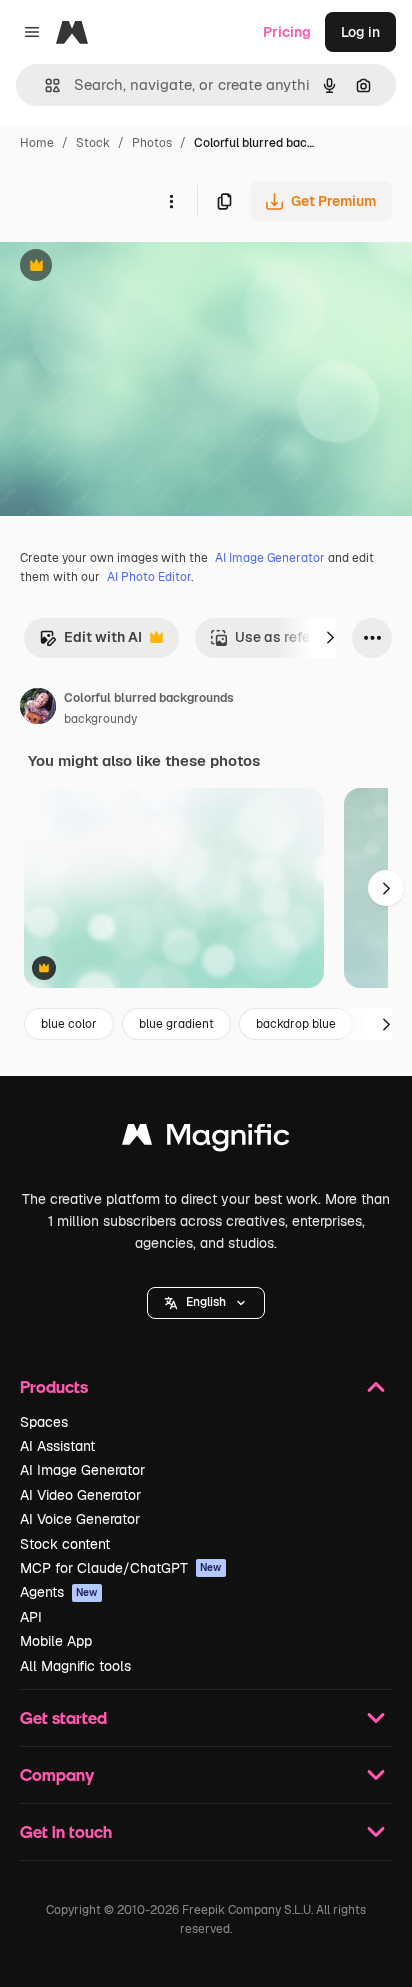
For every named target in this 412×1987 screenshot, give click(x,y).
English (206, 1302)
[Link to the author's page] (38, 709)
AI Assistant (57, 1446)
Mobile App (56, 1641)
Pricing (287, 32)
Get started (63, 1717)
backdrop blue (296, 1024)
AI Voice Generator (80, 1519)
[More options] (171, 201)
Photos (152, 143)
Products (54, 1386)
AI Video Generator (80, 1495)
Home (37, 143)
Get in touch (66, 1831)
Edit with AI (90, 642)
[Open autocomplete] (44, 85)
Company (57, 1774)
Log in (360, 32)
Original (128, 267)
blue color (69, 1024)
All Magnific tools (75, 1666)
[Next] (330, 638)
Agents (59, 1592)
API (31, 1617)
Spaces (44, 1422)
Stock (93, 143)
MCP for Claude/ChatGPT (121, 1568)
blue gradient (176, 1024)
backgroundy (100, 719)
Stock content (65, 1544)
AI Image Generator (270, 558)
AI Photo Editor (149, 577)
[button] (206, 1303)
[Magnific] (206, 1139)
